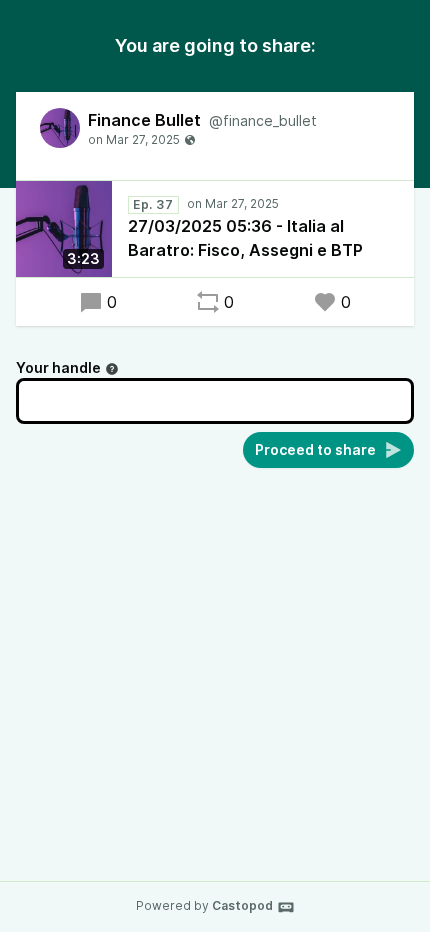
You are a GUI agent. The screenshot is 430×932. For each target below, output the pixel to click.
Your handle (58, 367)
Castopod (242, 905)
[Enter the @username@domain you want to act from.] (112, 369)
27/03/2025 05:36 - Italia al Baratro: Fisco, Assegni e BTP (245, 238)
